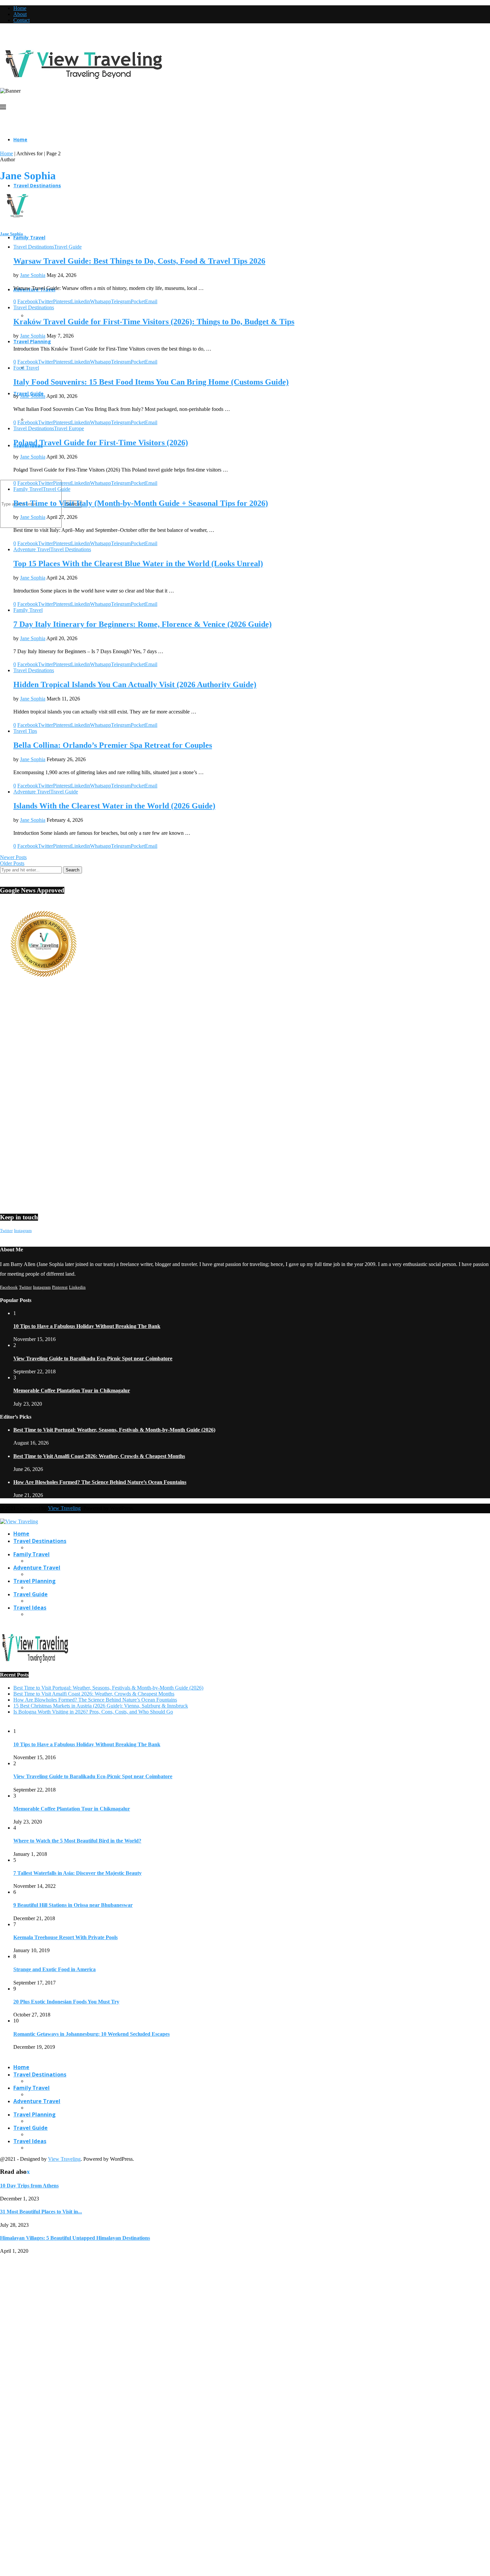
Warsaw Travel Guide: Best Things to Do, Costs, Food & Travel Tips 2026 (139, 261)
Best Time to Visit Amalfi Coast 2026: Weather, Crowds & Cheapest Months (99, 1456)
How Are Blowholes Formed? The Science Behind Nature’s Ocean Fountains (100, 1482)
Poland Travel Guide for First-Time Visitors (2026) (101, 443)
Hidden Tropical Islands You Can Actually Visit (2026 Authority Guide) (135, 684)
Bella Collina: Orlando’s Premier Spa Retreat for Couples (113, 745)
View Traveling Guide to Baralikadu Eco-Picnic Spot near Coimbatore (93, 1358)
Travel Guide (30, 1594)
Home (20, 8)
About (20, 14)
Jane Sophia (11, 234)
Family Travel (29, 237)
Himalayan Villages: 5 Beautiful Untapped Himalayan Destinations (75, 2238)
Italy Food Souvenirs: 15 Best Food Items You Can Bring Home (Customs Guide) (151, 382)
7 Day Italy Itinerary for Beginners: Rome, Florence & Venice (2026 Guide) (142, 624)
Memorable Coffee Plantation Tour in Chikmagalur (72, 1390)
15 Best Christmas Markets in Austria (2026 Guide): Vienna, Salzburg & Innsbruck (101, 1706)
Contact (21, 20)
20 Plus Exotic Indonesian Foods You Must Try (66, 2002)
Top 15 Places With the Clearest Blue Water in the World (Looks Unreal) (138, 564)
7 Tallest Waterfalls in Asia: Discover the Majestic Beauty (77, 1873)
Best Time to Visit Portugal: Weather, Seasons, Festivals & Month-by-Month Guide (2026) (114, 1430)
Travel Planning (32, 341)
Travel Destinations (37, 185)
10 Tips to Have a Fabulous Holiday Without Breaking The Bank (87, 1326)
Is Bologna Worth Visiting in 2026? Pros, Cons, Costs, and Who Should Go (93, 1712)
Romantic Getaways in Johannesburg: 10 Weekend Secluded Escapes (91, 2034)
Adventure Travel (37, 1568)
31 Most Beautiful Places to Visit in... (41, 2212)
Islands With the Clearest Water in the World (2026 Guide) (114, 806)
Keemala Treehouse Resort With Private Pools (65, 1937)
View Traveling (64, 1508)
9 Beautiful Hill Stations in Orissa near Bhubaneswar (73, 1905)
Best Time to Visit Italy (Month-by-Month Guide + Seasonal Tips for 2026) (141, 503)
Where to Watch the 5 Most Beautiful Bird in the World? (77, 1841)
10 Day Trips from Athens (29, 2186)
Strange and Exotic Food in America (54, 1969)
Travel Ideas (30, 1608)
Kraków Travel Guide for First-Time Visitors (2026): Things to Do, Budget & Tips (154, 322)
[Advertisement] (200, 1047)
